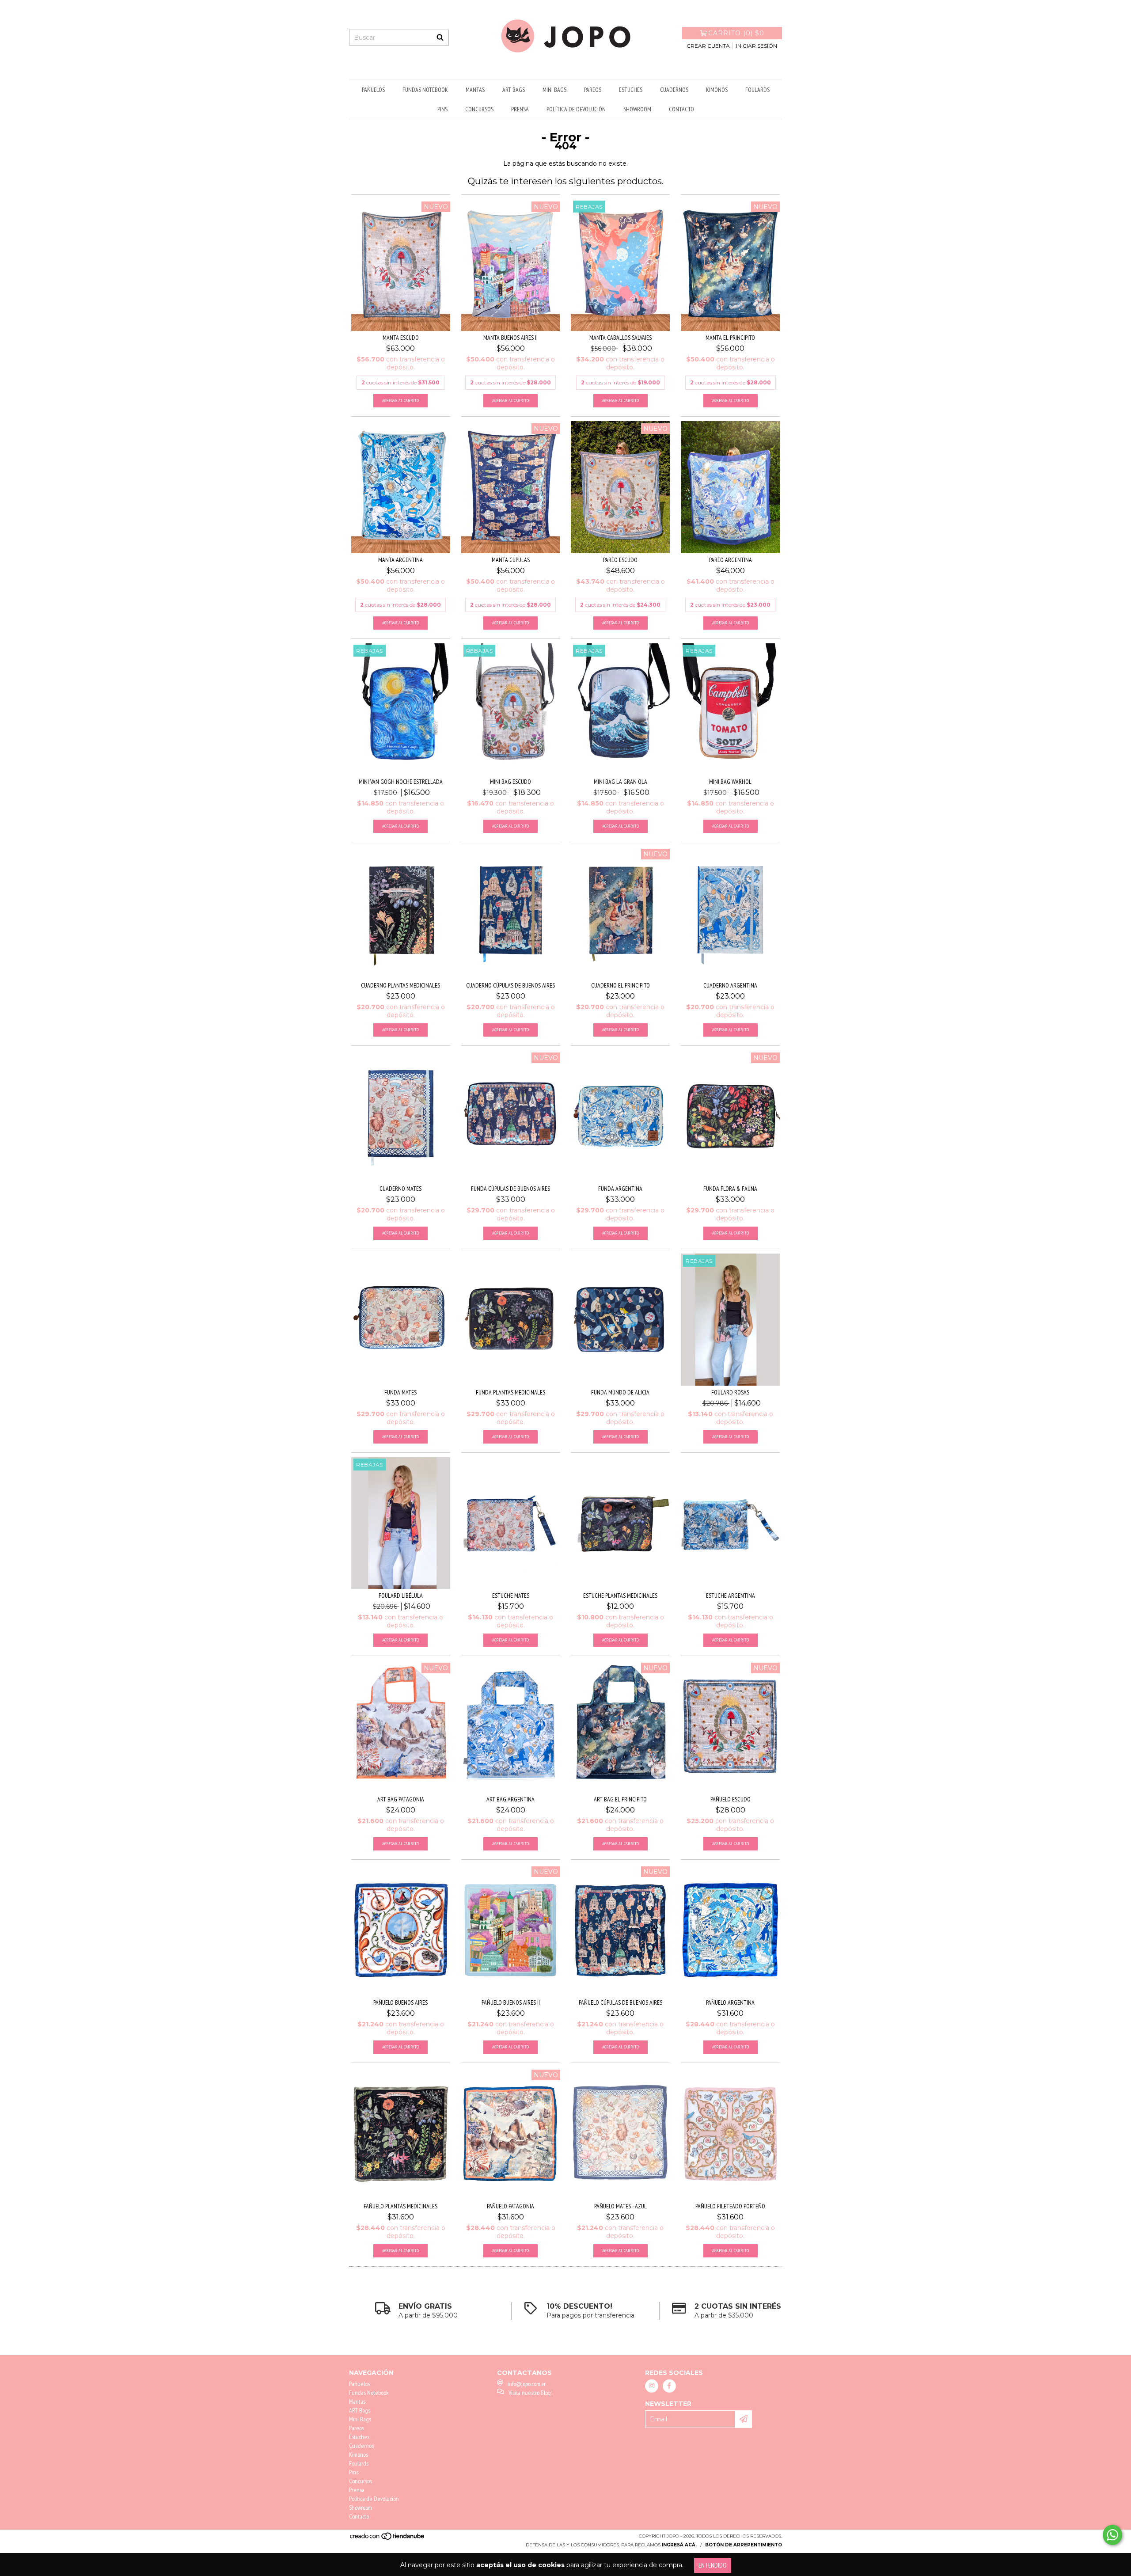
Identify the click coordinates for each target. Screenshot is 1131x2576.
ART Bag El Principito (620, 1799)
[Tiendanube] (388, 2539)
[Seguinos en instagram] (652, 2386)
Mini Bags (554, 90)
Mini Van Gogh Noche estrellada (401, 782)
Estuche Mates (511, 1596)
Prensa (520, 109)
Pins (442, 109)
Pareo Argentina (731, 560)
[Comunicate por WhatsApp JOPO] (1112, 2535)
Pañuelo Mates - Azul (621, 2206)
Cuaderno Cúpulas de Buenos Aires (510, 985)
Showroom (637, 109)
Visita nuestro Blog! (531, 2393)
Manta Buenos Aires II (510, 338)
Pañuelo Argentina (730, 2002)
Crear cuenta (708, 46)
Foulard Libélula (401, 1596)
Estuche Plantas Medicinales (620, 1596)
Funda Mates (400, 1392)
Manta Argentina (400, 560)
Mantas (475, 90)
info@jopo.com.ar (527, 2384)
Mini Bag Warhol (730, 782)
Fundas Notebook (425, 90)
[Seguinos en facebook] (669, 2386)
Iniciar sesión (757, 46)
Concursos (479, 109)
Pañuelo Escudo (731, 1799)
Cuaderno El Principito (621, 985)
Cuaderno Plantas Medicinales (400, 985)
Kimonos (717, 90)
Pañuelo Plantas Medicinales (400, 2206)
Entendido (713, 2565)
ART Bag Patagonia (401, 1799)
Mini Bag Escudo (510, 782)
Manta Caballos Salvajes (621, 338)
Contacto (681, 109)
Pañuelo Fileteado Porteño (730, 2206)
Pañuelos (373, 90)
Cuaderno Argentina (730, 985)
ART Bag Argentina (510, 1799)
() (736, 33)
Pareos (593, 90)
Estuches (631, 90)
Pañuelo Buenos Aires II (511, 2002)
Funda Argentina (620, 1189)
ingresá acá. (679, 2545)
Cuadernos (674, 90)
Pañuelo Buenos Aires (400, 2002)
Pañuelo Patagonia (510, 2206)
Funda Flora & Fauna (730, 1189)
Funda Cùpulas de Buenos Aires (510, 1189)
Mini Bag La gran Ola (621, 782)
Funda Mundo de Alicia (620, 1392)
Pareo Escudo (620, 560)
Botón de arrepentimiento (744, 2545)
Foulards (757, 90)
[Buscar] (440, 38)
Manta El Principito (730, 338)
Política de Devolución (576, 109)
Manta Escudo (401, 338)
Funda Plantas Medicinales (510, 1392)
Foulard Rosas (730, 1392)
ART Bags (514, 90)
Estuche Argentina (731, 1596)
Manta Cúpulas (511, 560)
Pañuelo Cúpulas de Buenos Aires (621, 2002)
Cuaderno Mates (400, 1189)
